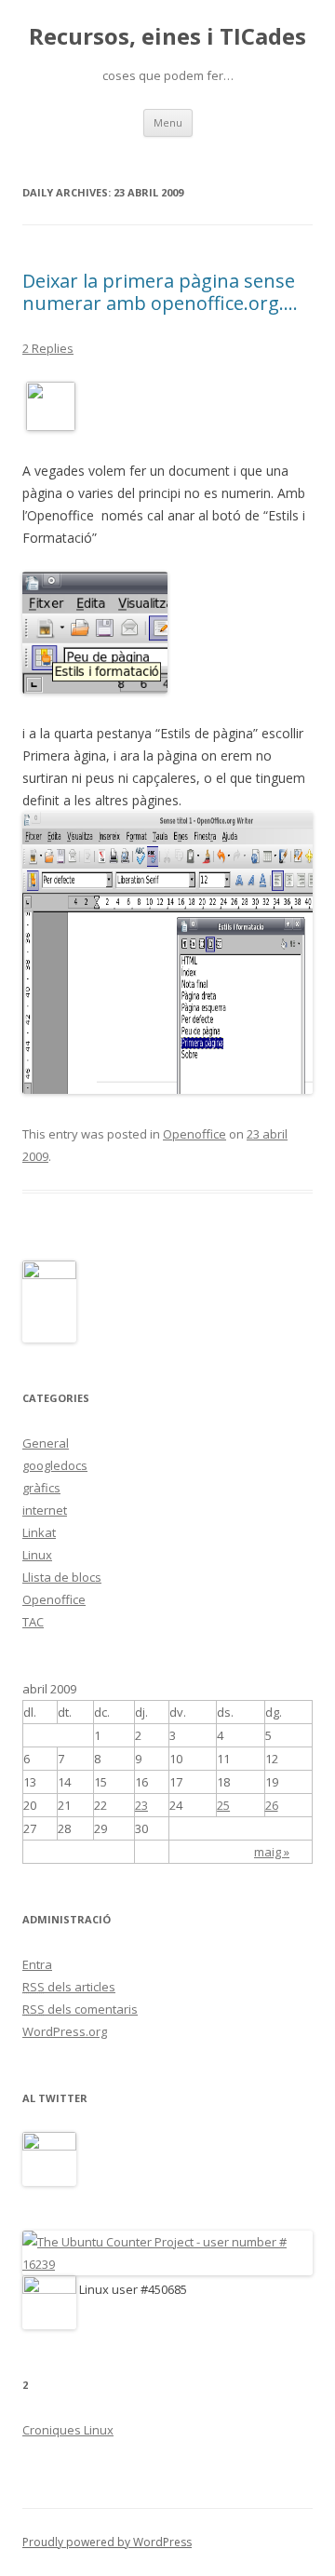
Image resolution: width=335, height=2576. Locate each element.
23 (141, 1805)
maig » (272, 1852)
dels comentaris (80, 2009)
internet (45, 1510)
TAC (33, 1622)
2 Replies (48, 348)
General (46, 1443)
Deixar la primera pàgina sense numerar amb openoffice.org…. (160, 292)
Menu (168, 122)
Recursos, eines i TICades (167, 37)
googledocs (55, 1465)
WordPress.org (65, 2031)
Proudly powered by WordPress (107, 2542)
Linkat (39, 1532)
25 (223, 1805)
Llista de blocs (62, 1577)
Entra (37, 1964)
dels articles (69, 1987)
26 (272, 1805)
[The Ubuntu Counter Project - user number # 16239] (167, 2264)
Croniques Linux (68, 2430)
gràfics (41, 1488)
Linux (37, 1555)
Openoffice (194, 1134)
